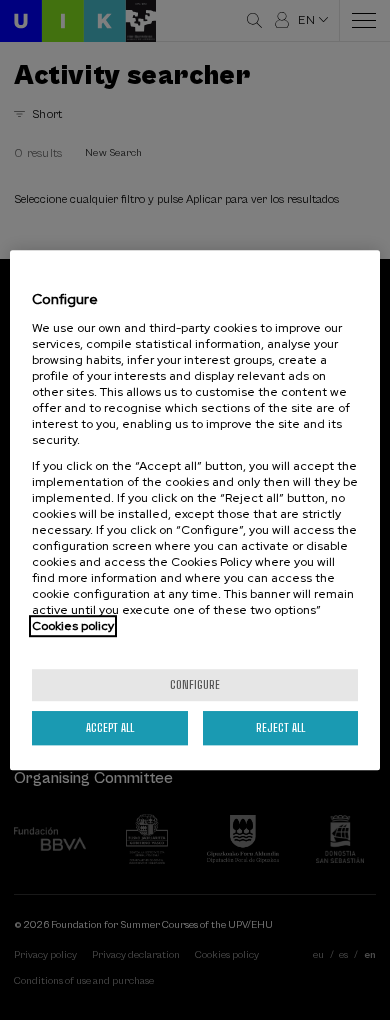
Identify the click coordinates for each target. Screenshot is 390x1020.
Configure (195, 684)
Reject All (280, 727)
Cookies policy (73, 626)
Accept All (110, 727)
